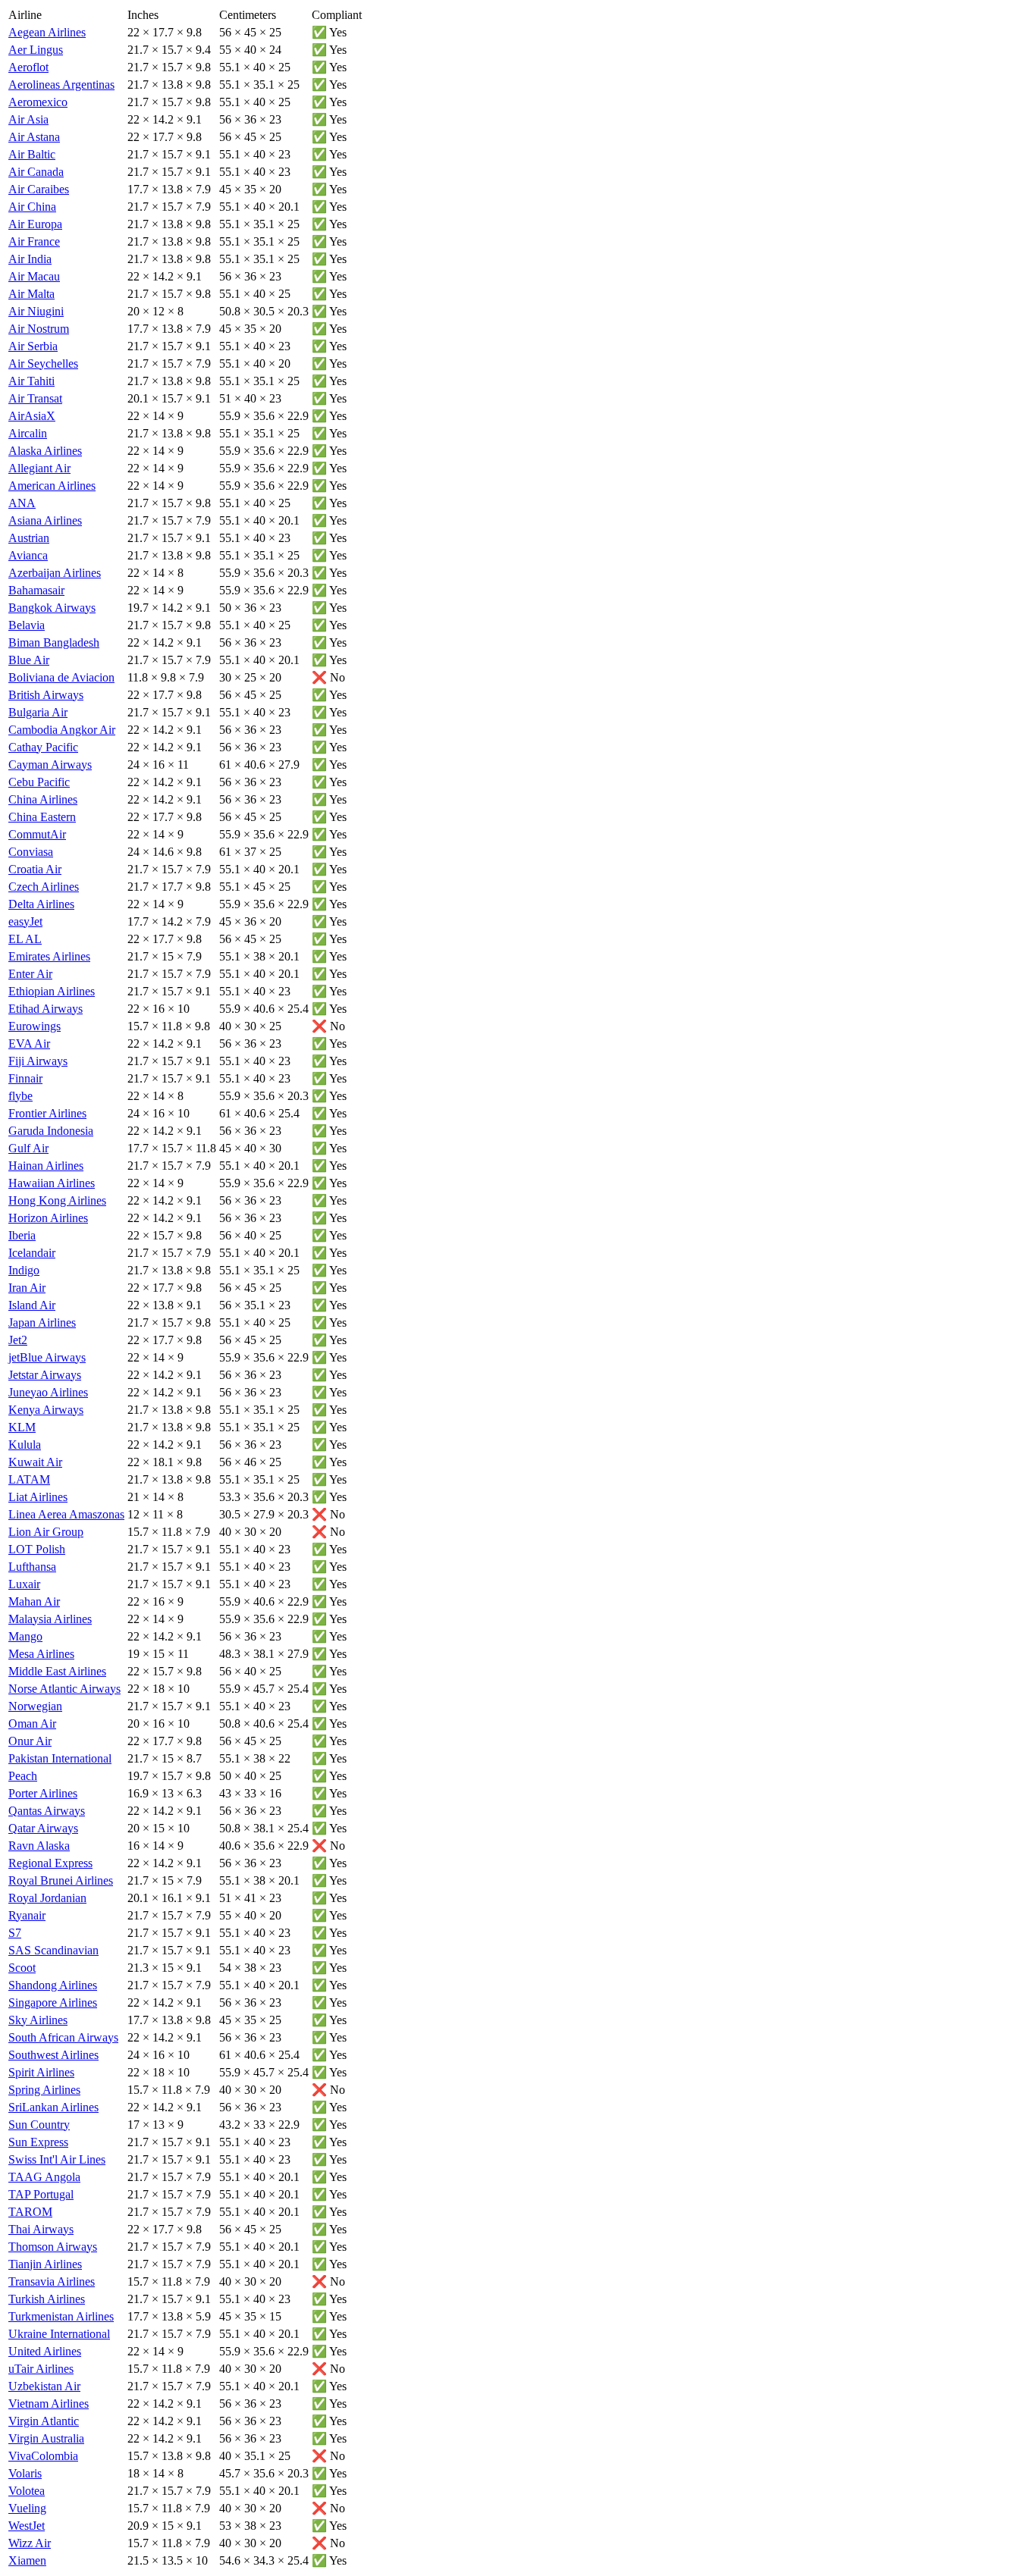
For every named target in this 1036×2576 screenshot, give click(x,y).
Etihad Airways (46, 1009)
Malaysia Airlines (50, 1619)
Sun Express (38, 2142)
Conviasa (31, 852)
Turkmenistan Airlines (61, 2316)
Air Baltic (32, 154)
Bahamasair (36, 590)
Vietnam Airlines (49, 2404)
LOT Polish (37, 1549)
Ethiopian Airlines (52, 991)
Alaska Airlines (45, 451)
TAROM (30, 2212)
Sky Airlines (38, 2020)
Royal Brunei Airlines (61, 1880)
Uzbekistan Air (44, 2386)
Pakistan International (60, 1758)
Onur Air (30, 1741)
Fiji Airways (38, 1061)
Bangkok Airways (52, 608)
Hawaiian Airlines (52, 1183)
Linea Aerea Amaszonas (66, 1514)
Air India (30, 259)
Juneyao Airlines (48, 1392)
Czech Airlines (44, 887)
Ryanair (27, 1915)
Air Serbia (33, 346)
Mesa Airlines (41, 1654)
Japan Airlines (42, 1322)
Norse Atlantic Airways (64, 1689)
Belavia (27, 625)
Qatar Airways (43, 1828)
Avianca (28, 555)
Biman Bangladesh (54, 642)
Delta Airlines (41, 904)
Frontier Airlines (47, 1113)
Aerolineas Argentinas (61, 85)
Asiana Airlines (45, 520)
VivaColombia (43, 2456)
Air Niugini (36, 311)
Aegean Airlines (47, 32)
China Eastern (42, 817)
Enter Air (30, 974)
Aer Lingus (36, 50)
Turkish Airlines (47, 2299)
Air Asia (28, 119)
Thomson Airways (53, 2247)
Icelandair (32, 1253)
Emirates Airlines (49, 956)
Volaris (25, 2473)
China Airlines (43, 799)
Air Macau (34, 276)
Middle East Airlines (57, 1671)
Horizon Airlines (48, 1218)
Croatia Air (35, 869)
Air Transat (35, 398)
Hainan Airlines (46, 1166)
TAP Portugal (41, 2194)
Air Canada (36, 172)
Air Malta (31, 294)
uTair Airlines (41, 2369)
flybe (20, 1096)
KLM (22, 1427)
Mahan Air (34, 1601)
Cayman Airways (50, 765)
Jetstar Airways (45, 1375)
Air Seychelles (43, 364)
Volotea (27, 2491)
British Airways (46, 695)
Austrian (29, 538)
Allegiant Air (39, 468)
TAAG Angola (44, 2177)
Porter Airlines (43, 1793)
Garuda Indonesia (51, 1131)
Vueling (27, 2508)
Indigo (24, 1270)
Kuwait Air (35, 1462)
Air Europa (35, 224)
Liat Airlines (38, 1497)
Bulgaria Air (38, 712)
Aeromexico (38, 102)
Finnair (25, 1078)
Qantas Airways (47, 1811)
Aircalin (28, 433)
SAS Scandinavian (53, 1950)
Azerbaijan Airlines (55, 573)
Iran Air (27, 1288)
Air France (34, 241)
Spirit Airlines (41, 2072)
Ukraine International (59, 2334)
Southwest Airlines (53, 2055)
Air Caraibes (39, 189)
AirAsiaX (32, 416)
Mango (25, 1636)
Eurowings (35, 1026)
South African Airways (63, 2037)
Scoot (22, 1968)
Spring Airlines (44, 2090)
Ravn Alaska (39, 1846)
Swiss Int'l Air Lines (57, 2159)
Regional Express (50, 1863)
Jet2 (18, 1340)
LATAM (29, 1479)
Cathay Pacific (43, 747)
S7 (15, 1933)
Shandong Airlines (53, 1985)
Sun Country (39, 2125)
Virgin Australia (46, 2438)
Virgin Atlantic (44, 2421)
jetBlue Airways (47, 1357)
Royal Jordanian (47, 1898)
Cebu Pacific (39, 782)
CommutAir (37, 834)
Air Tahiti (31, 381)
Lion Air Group (46, 1532)
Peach (23, 1776)
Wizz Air (30, 2543)
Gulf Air (28, 1148)
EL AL (25, 939)
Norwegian (35, 1706)
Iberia (22, 1235)
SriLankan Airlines (53, 2107)
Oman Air (32, 1724)
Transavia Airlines (52, 2281)
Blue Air (29, 660)
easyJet (25, 921)
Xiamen (27, 2560)
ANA (22, 503)
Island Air (32, 1305)
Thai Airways (41, 2229)
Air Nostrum (39, 329)
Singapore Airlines (53, 2003)
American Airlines (52, 486)
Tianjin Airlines (45, 2264)
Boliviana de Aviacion (61, 677)
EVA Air (29, 1044)
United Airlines (45, 2351)
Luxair (24, 1584)
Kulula (25, 1445)
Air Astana (34, 137)
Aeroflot (28, 67)
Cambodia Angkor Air (62, 730)
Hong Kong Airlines (57, 1200)
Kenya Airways (46, 1410)
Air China (32, 207)
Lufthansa (32, 1567)
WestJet (27, 2526)
